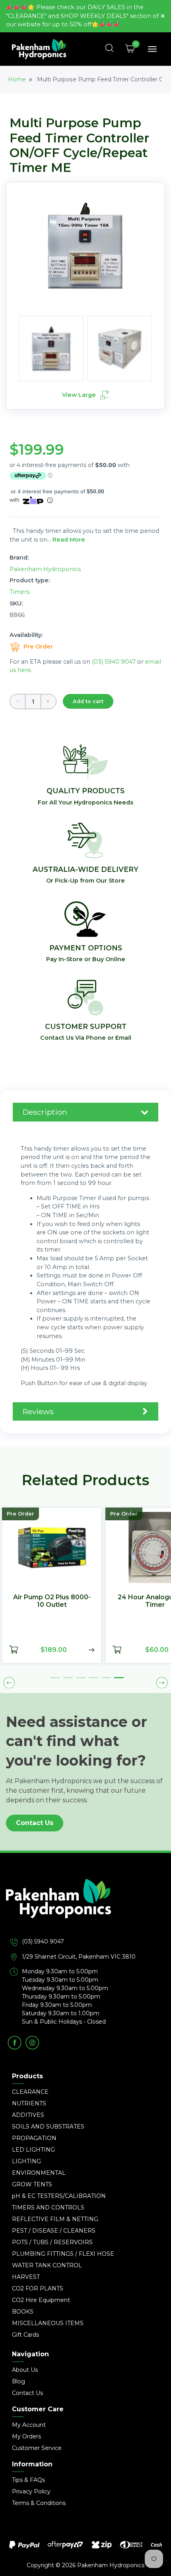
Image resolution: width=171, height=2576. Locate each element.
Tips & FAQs (28, 2480)
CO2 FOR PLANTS (38, 2288)
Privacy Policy (31, 2491)
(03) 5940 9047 (114, 662)
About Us (25, 2370)
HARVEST (26, 2277)
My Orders (26, 2436)
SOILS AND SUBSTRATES (48, 2127)
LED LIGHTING (33, 2150)
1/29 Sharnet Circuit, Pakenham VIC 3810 (79, 1957)
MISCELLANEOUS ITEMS (48, 2323)
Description (45, 1112)
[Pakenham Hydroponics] (85, 1908)
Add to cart (88, 701)
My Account (29, 2425)
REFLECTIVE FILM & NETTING (55, 2219)
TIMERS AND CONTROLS (48, 2207)
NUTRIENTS (29, 2103)
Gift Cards (25, 2335)
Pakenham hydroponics (45, 569)
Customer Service (37, 2448)
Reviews (38, 1411)
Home (17, 79)
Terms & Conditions (39, 2503)
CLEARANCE (30, 2092)
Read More (69, 540)
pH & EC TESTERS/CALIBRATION (59, 2196)
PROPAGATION (34, 2138)
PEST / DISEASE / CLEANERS (54, 2231)
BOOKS (23, 2312)
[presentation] (9, 1683)
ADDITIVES (28, 2115)
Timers (19, 592)
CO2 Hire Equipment (41, 2300)
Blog (18, 2381)
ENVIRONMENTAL (39, 2173)
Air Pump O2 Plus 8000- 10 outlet (52, 1601)
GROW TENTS (32, 2184)
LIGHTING (26, 2161)
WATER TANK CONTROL (47, 2265)
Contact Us (35, 1823)
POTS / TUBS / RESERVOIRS (52, 2242)
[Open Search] (110, 49)
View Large (80, 395)
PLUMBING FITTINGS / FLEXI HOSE (63, 2254)
